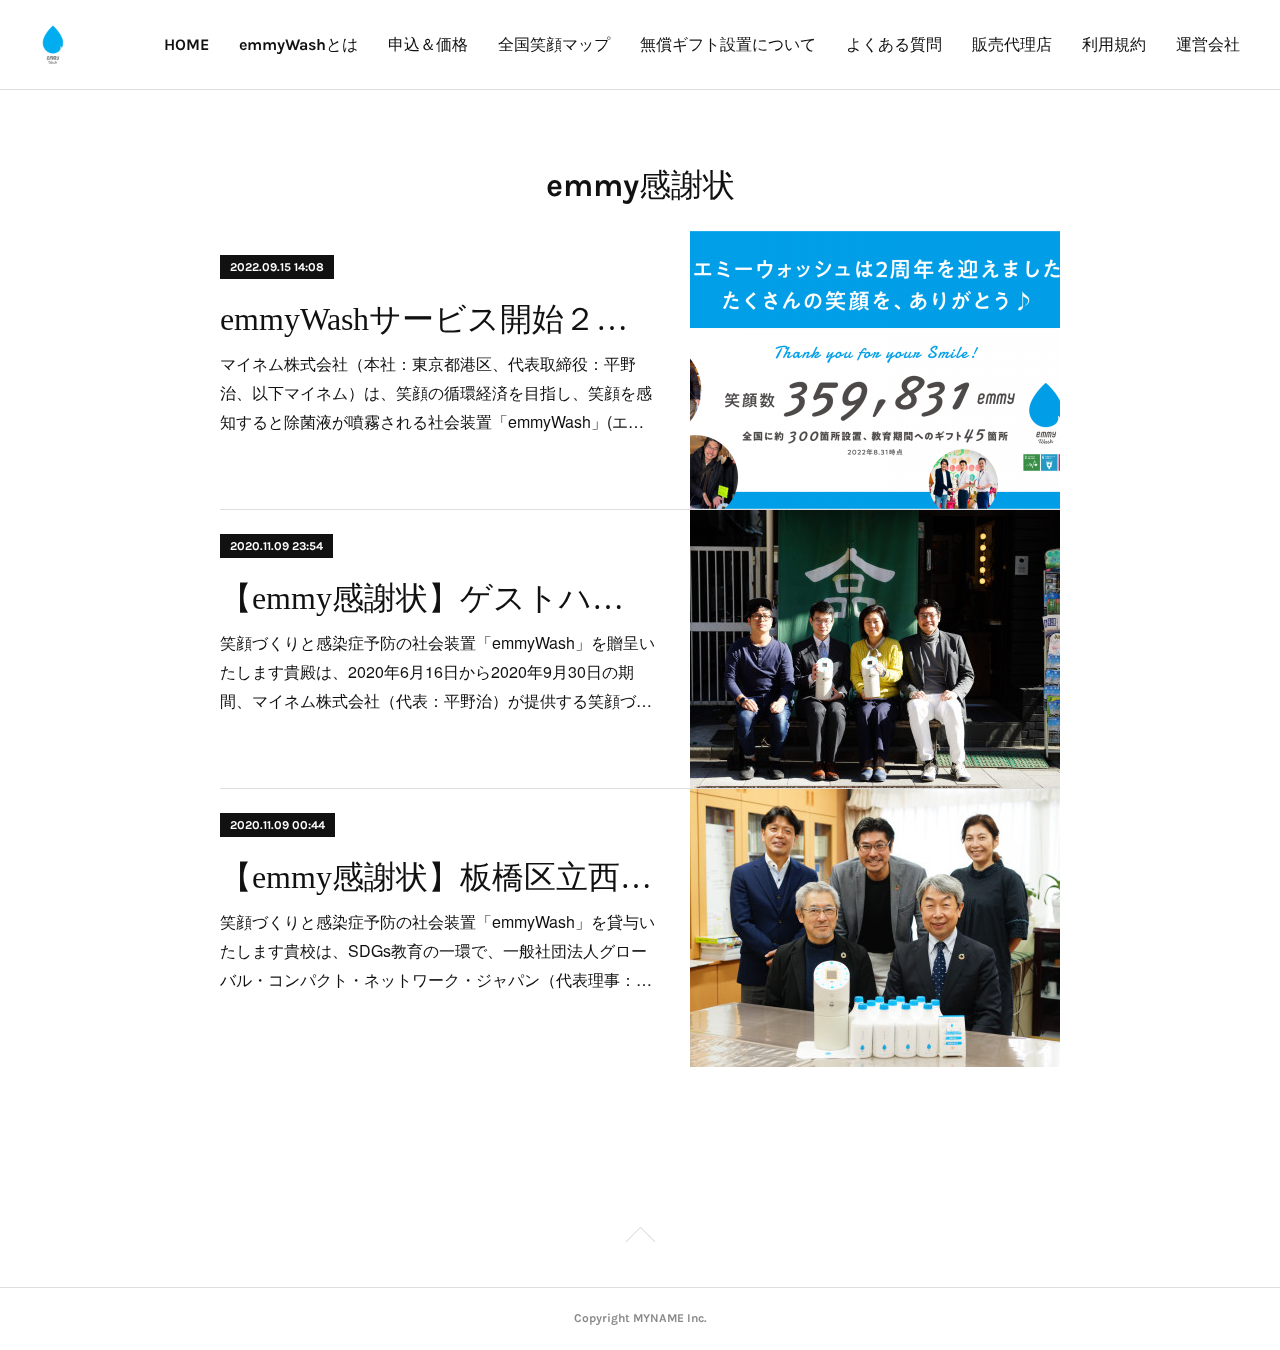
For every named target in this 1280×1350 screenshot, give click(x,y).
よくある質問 (894, 44)
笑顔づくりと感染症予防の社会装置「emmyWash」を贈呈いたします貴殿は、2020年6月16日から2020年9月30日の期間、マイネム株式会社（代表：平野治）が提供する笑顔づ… (437, 671)
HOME (186, 44)
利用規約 (1114, 44)
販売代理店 (1012, 44)
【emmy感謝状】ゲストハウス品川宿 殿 (437, 598)
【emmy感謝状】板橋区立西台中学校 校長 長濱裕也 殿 (437, 877)
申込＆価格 (428, 44)
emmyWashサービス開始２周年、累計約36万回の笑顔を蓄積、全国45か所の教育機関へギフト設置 (437, 319)
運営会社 (1208, 44)
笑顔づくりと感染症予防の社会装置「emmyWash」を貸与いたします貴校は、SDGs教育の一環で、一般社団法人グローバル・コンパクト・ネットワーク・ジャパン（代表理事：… (437, 950)
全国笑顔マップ (554, 44)
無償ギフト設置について (728, 44)
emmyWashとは (298, 44)
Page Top (640, 1238)
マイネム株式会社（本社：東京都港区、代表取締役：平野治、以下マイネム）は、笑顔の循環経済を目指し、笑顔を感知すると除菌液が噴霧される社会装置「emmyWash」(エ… (436, 392)
